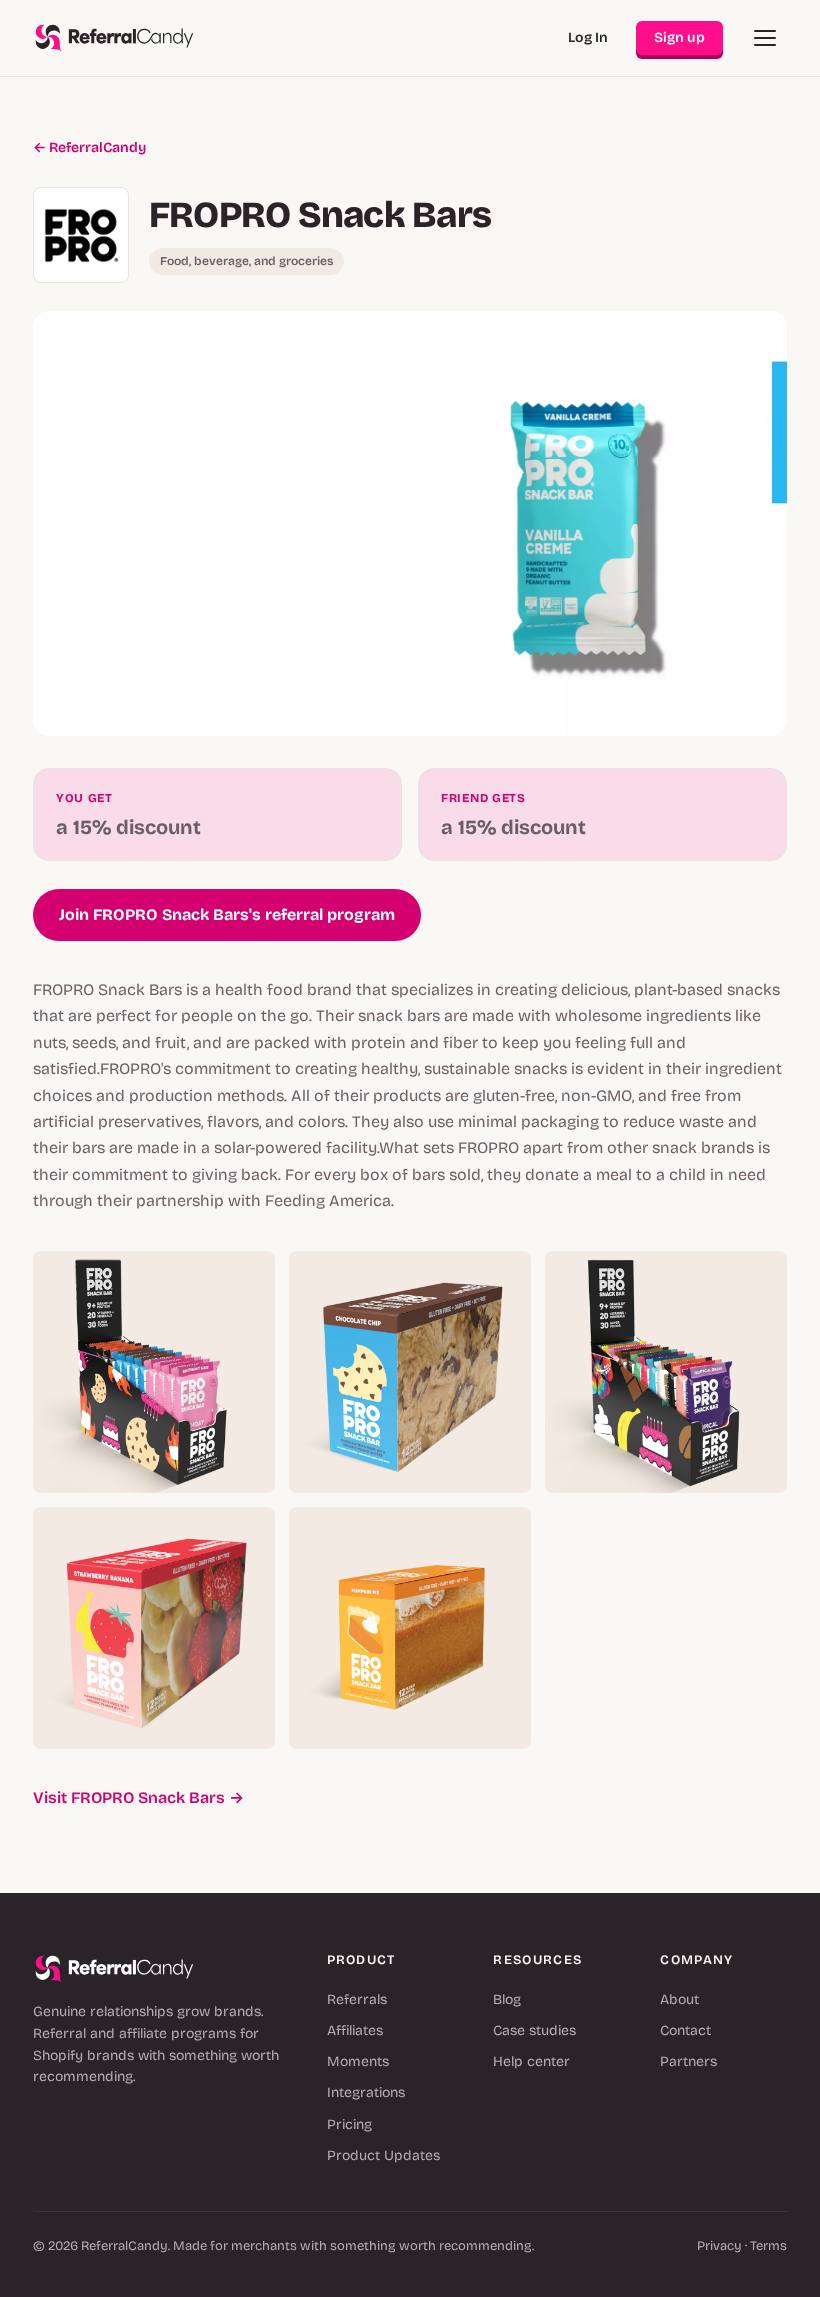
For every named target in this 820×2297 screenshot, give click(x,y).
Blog (507, 1999)
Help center (531, 2061)
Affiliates (355, 2030)
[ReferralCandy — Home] (115, 38)
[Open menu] (765, 38)
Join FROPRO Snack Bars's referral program (227, 914)
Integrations (366, 2092)
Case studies (534, 2030)
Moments (358, 2061)
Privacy (719, 2246)
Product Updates (383, 2155)
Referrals (357, 1999)
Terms (768, 2246)
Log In (588, 37)
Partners (688, 2061)
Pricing (349, 2124)
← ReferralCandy (89, 147)
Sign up (679, 37)
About (679, 1999)
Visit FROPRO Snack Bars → (138, 1797)
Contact (685, 2030)
